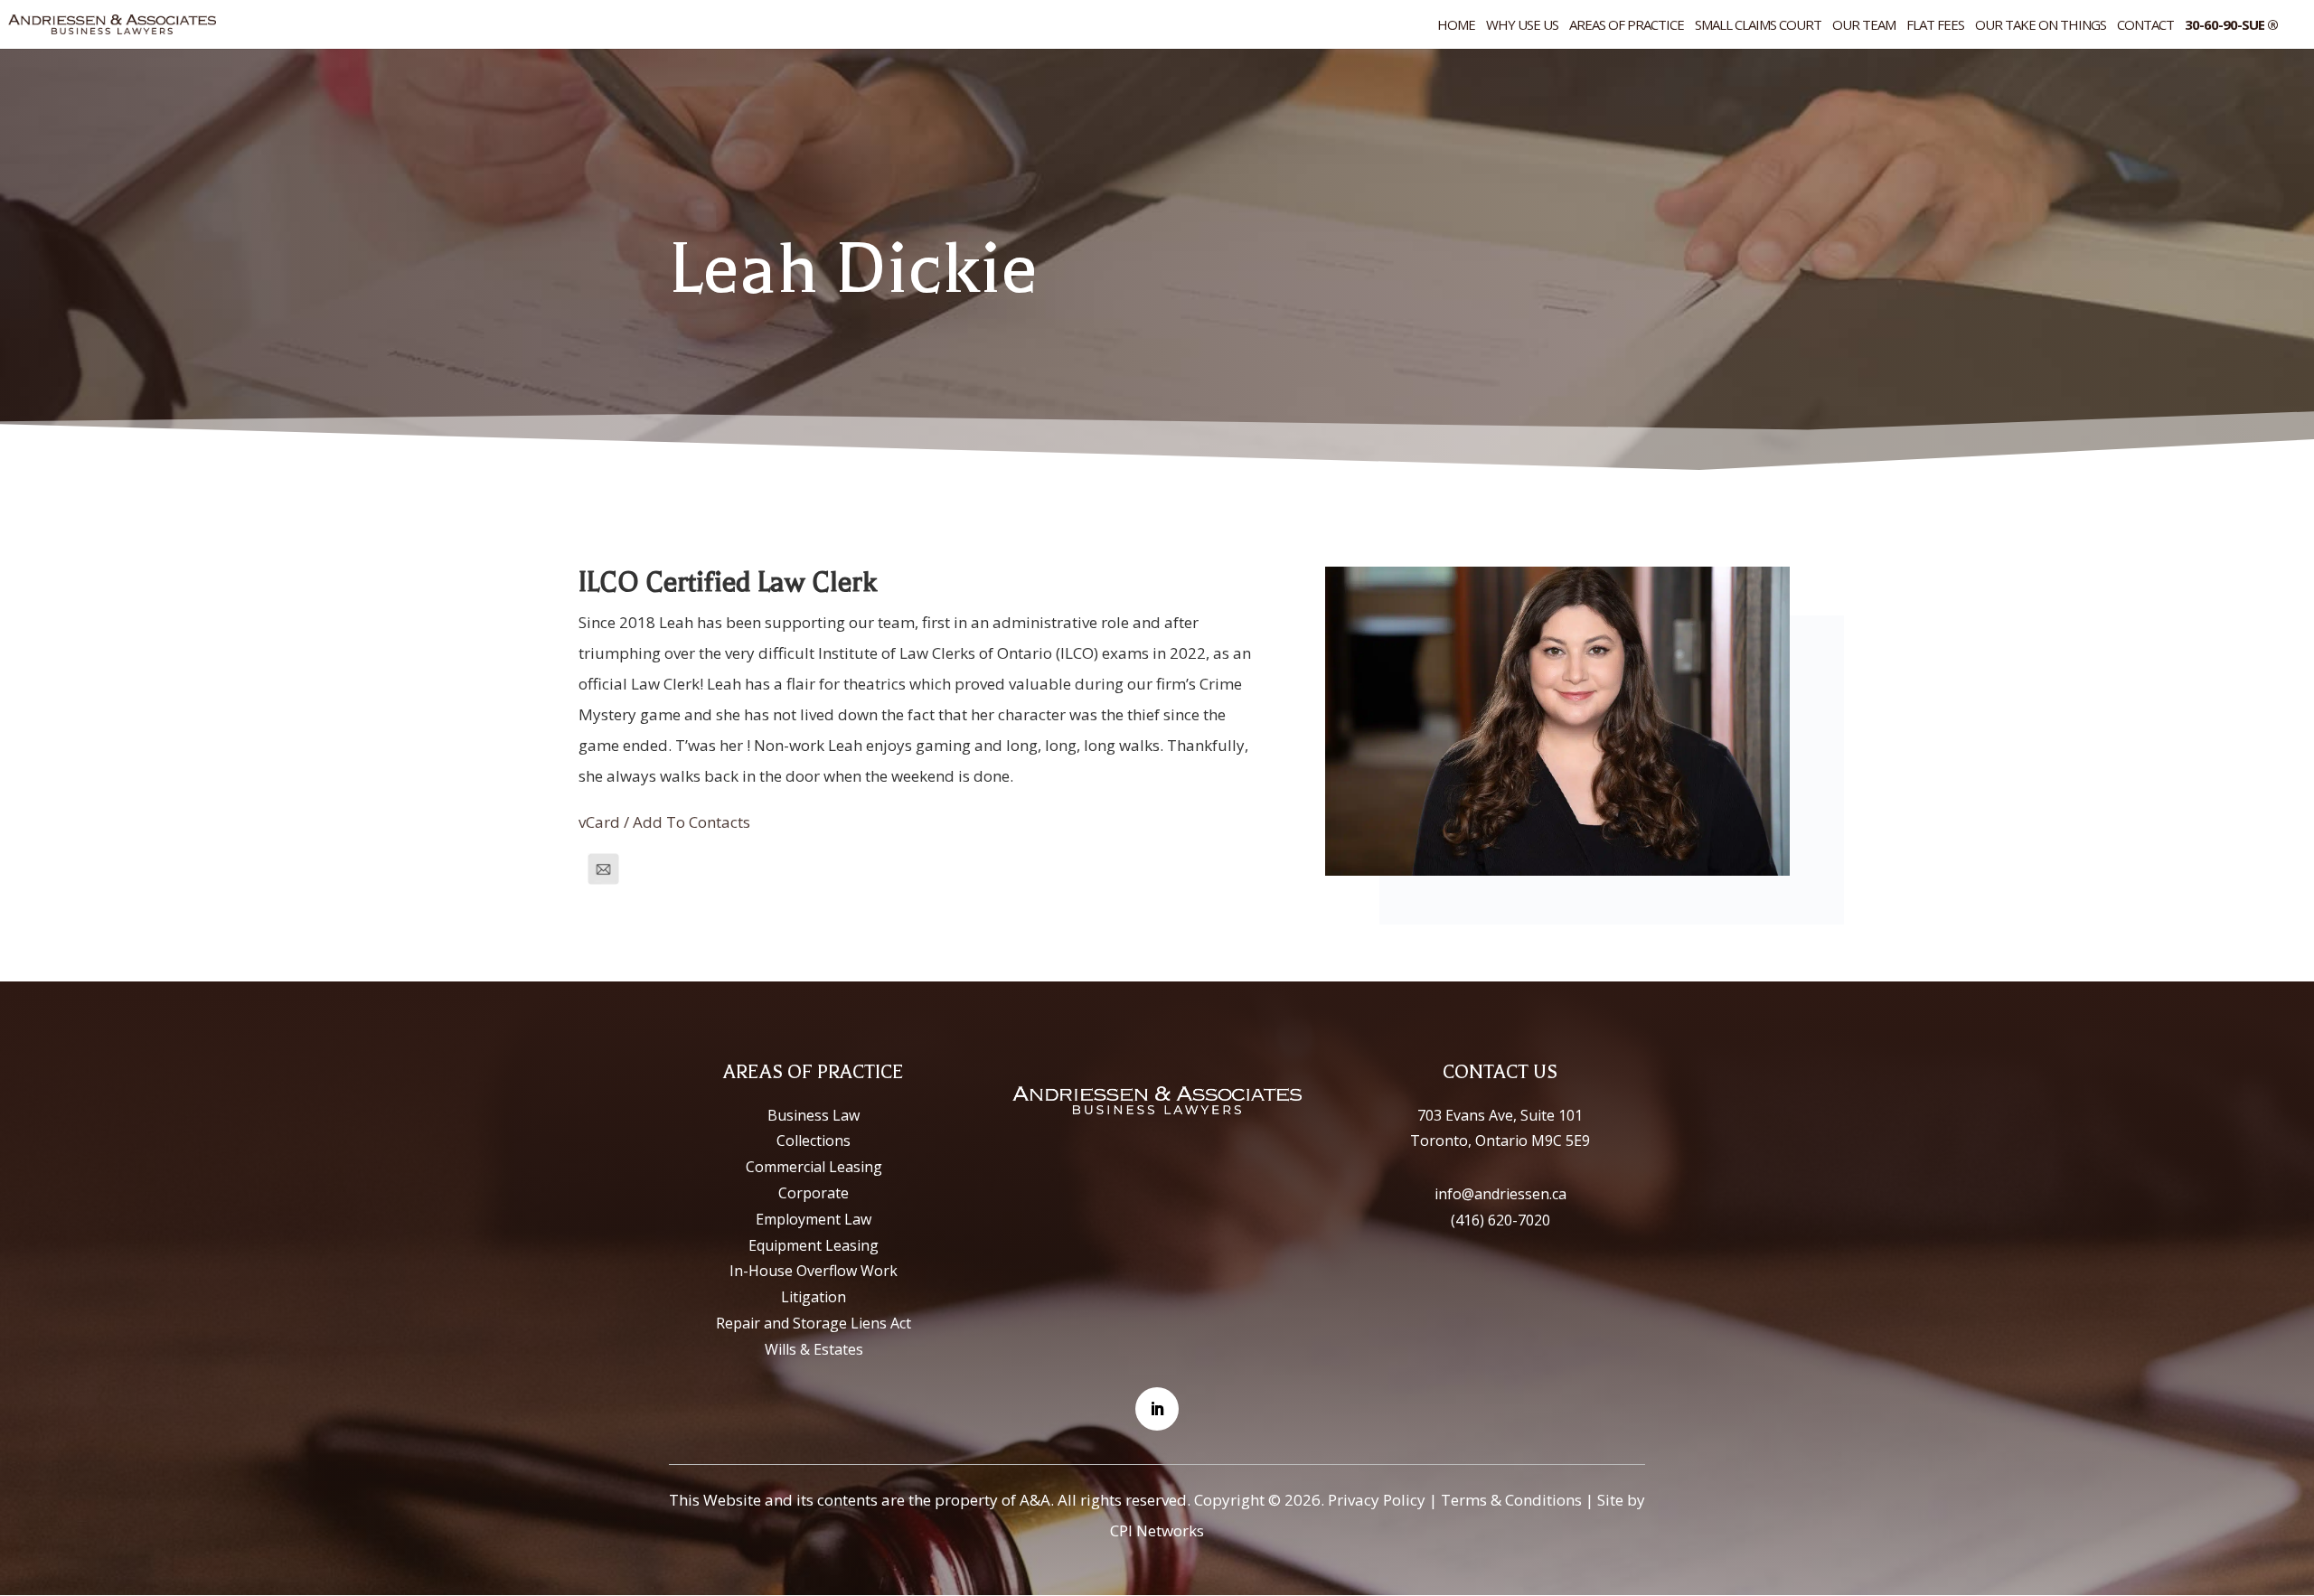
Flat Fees (1935, 26)
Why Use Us (1522, 26)
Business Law (814, 1115)
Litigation (814, 1297)
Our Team (1864, 26)
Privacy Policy (1377, 1500)
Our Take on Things (2041, 26)
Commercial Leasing (814, 1167)
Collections (814, 1141)
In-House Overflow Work (814, 1271)
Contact (2145, 26)
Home (1456, 26)
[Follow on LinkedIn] (1157, 1409)
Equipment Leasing (814, 1245)
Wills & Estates (814, 1349)
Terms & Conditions (1511, 1500)
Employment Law (814, 1219)
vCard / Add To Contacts (664, 822)
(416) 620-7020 (1500, 1220)
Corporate (814, 1193)
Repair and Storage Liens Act (814, 1323)
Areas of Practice (1627, 26)
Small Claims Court (1758, 26)
